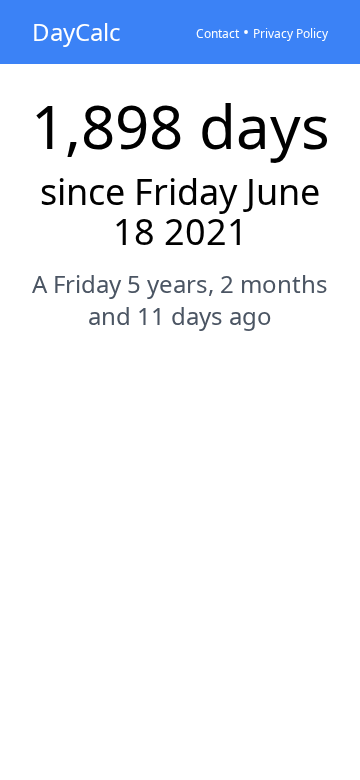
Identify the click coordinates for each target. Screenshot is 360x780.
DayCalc (76, 31)
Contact (217, 33)
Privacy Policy (290, 33)
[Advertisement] (180, 544)
